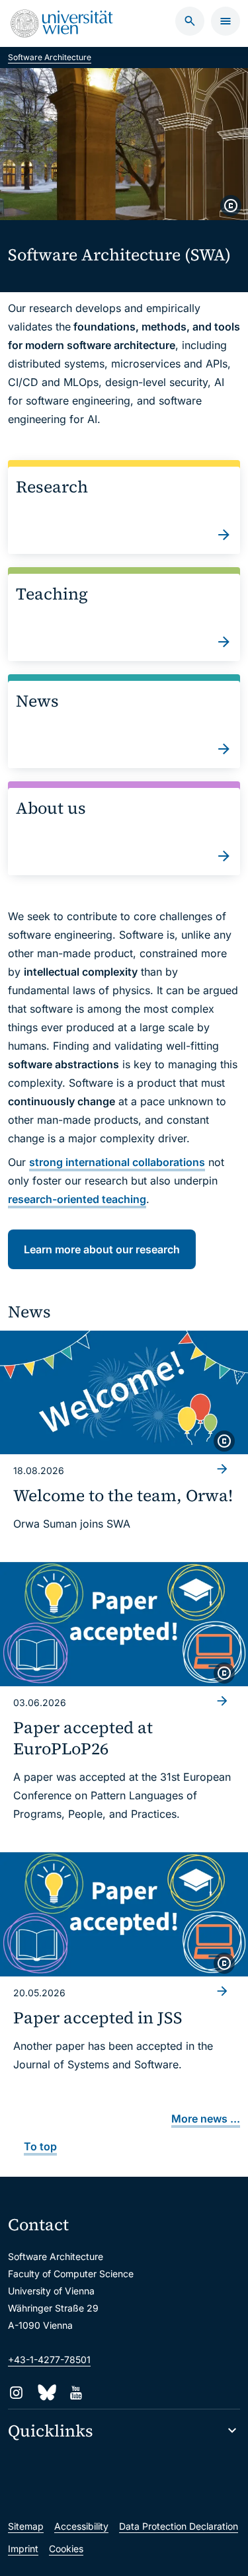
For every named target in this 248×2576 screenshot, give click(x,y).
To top (40, 2146)
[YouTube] (76, 2393)
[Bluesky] (46, 2393)
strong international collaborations (117, 1162)
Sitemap (26, 2526)
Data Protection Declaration (179, 2526)
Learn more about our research (102, 1249)
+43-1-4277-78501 (49, 2360)
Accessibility (81, 2526)
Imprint (23, 2549)
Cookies (66, 2549)
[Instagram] (16, 2393)
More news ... (206, 2119)
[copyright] (231, 206)
